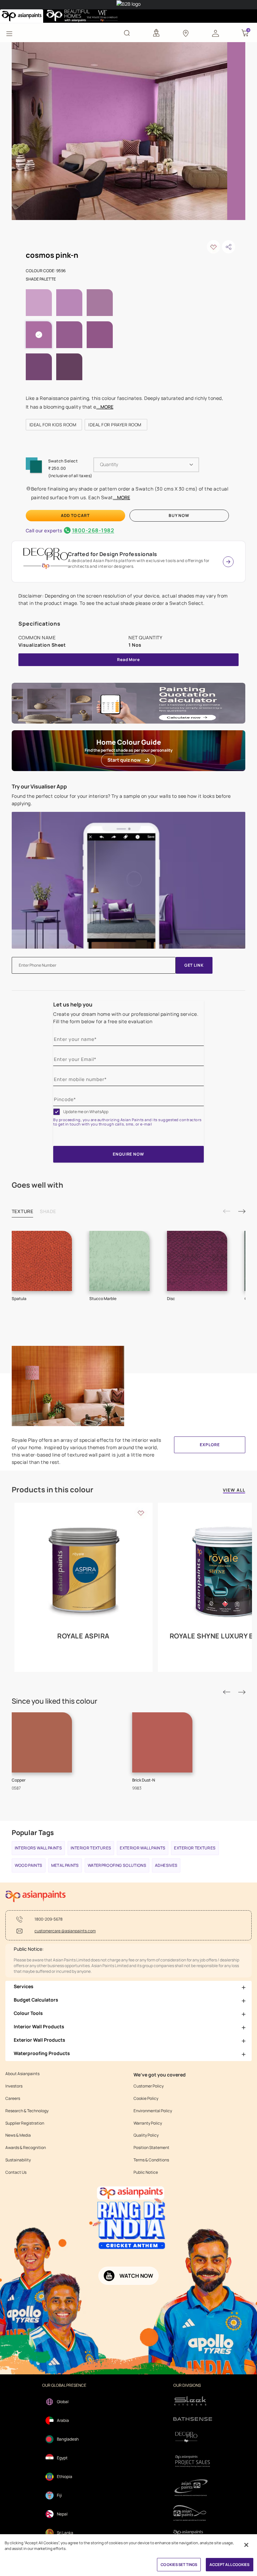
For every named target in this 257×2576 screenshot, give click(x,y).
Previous (227, 1211)
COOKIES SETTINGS (179, 2564)
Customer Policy (149, 2086)
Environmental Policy (153, 2111)
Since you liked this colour (55, 1701)
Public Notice (146, 2172)
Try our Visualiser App (39, 786)
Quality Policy (146, 2135)
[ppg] (193, 2488)
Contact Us (16, 2172)
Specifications (39, 624)
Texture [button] (23, 1211)
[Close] (246, 2545)
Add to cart (75, 515)
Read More (128, 660)
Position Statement (151, 2148)
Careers (13, 2099)
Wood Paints (29, 1865)
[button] (216, 33)
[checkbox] (57, 1112)
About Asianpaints (22, 2074)
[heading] (54, 425)
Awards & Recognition (26, 2148)
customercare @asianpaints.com (65, 1931)
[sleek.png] (193, 2400)
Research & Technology (27, 2111)
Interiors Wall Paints (38, 1848)
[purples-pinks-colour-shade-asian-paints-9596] (119, 130)
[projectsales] (193, 2461)
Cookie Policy (146, 2099)
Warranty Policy (148, 2123)
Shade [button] (48, 1211)
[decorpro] (193, 2437)
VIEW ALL (234, 1490)
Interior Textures (91, 1848)
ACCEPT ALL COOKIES (230, 2564)
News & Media (18, 2135)
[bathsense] (193, 2419)
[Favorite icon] (141, 1513)
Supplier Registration (25, 2123)
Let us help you (73, 1004)
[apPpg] (193, 2513)
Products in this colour (53, 1490)
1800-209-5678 (49, 1919)
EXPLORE (210, 1445)
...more (105, 407)
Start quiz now (124, 760)
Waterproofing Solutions (117, 1865)
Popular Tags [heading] (33, 1833)
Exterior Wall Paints (143, 1848)
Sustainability (18, 2160)
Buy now (179, 515)
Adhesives (166, 1865)
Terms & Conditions (151, 2160)
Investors (14, 2086)
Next (242, 1211)
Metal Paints (65, 1865)
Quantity (109, 464)
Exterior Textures (195, 1848)
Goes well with (37, 1185)
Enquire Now (128, 1154)
